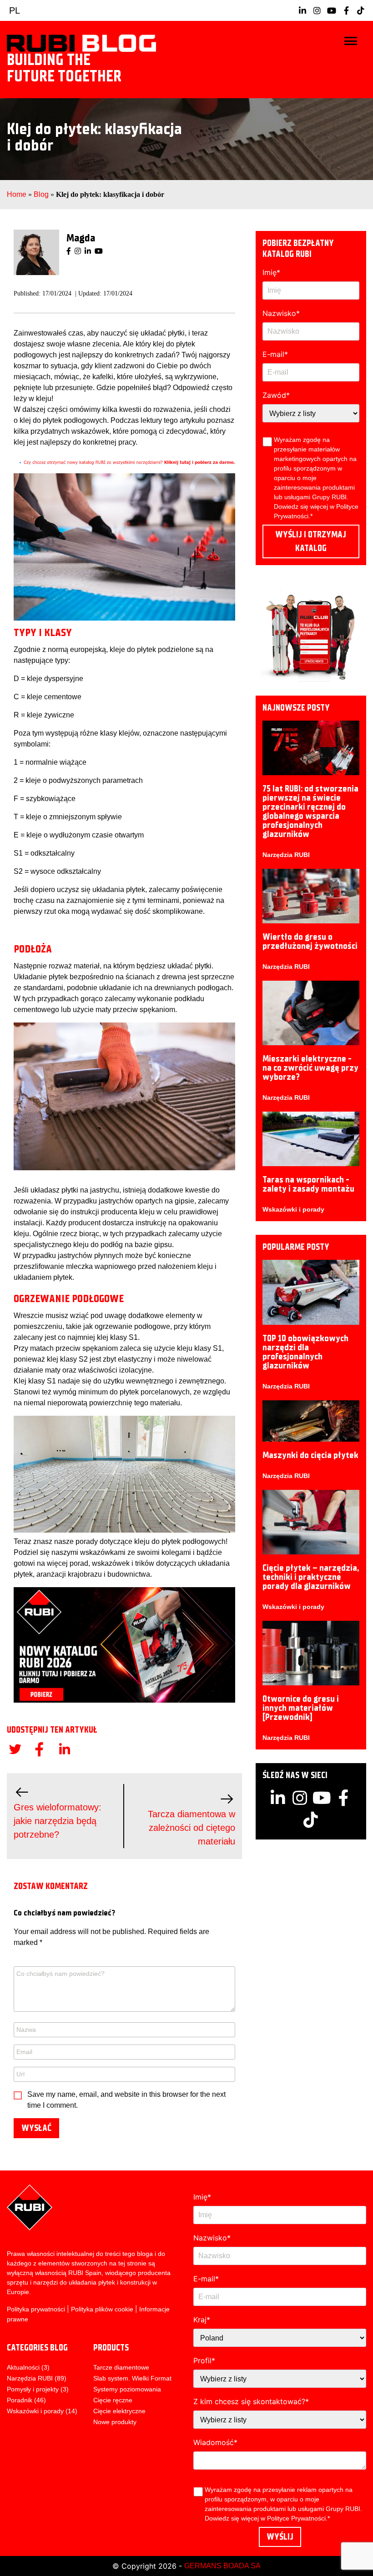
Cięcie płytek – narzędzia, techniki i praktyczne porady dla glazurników (311, 1577)
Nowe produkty (115, 2422)
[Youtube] (99, 251)
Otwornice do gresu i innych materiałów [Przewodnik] (301, 1708)
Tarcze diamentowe (121, 2367)
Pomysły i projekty (33, 2389)
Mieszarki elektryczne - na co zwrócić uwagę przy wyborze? (310, 1068)
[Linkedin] (88, 251)
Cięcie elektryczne (119, 2411)
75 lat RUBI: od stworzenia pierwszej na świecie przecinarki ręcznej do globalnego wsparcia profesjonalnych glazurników (310, 811)
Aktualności (23, 2367)
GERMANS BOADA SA (222, 2566)
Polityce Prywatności (296, 2518)
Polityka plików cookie (102, 2309)
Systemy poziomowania (127, 2389)
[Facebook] (69, 251)
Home (17, 194)
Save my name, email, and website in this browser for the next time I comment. (126, 2100)
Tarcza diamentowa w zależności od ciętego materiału (192, 1828)
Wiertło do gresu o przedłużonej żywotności (310, 941)
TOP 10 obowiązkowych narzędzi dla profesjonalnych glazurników (305, 1352)
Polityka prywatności (36, 2309)
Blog (41, 194)
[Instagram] (78, 251)
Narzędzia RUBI (286, 855)
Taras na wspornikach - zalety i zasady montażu (308, 1184)
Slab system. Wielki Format (132, 2378)
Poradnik (20, 2400)
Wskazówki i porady (293, 1209)
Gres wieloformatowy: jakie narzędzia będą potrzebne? (58, 1821)
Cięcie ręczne (113, 2400)
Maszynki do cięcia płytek (310, 1455)
